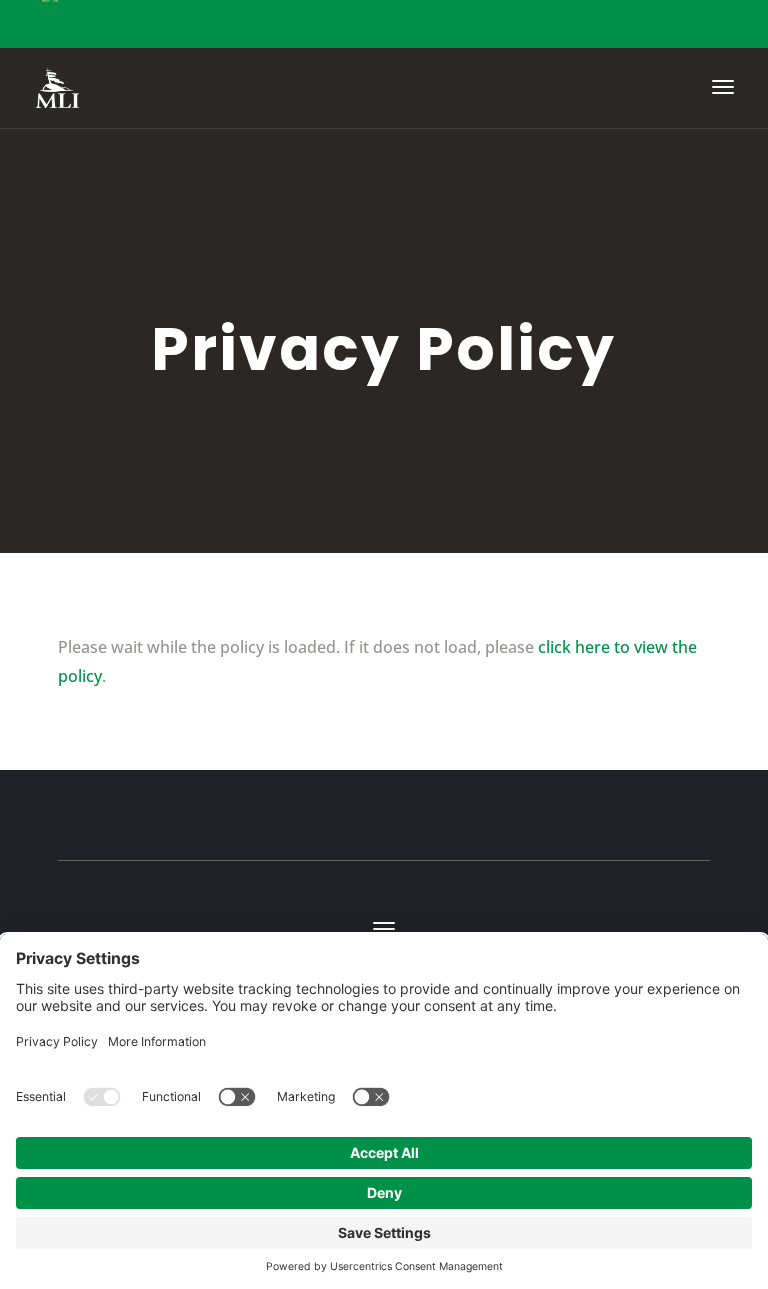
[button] (723, 100)
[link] (57, 86)
